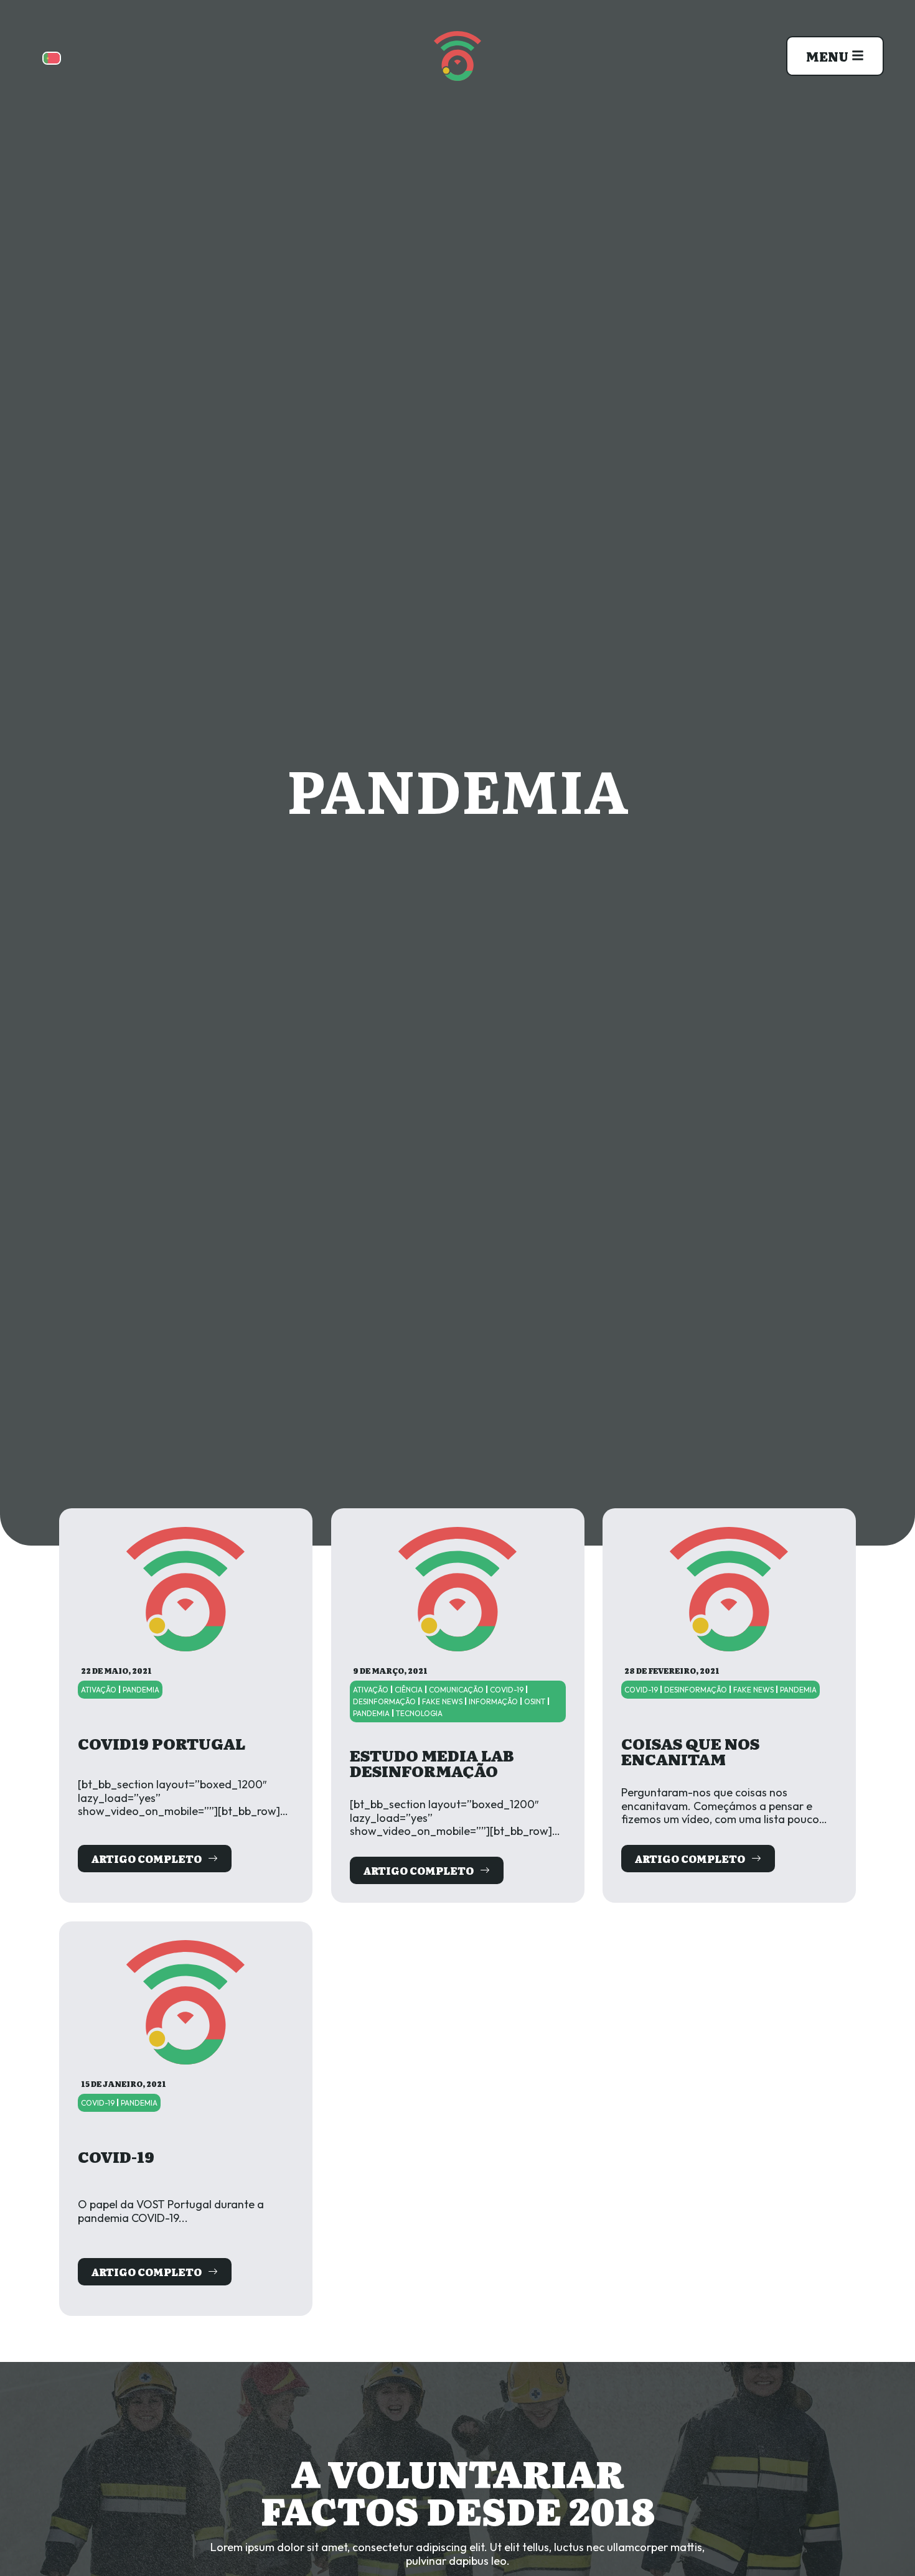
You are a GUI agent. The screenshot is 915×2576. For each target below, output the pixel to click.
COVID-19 (507, 1690)
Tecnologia (419, 1713)
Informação (493, 1701)
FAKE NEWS (442, 1701)
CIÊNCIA (409, 1690)
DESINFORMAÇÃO (384, 1701)
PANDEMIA (141, 1690)
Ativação (99, 1690)
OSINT (535, 1701)
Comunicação (456, 1690)
